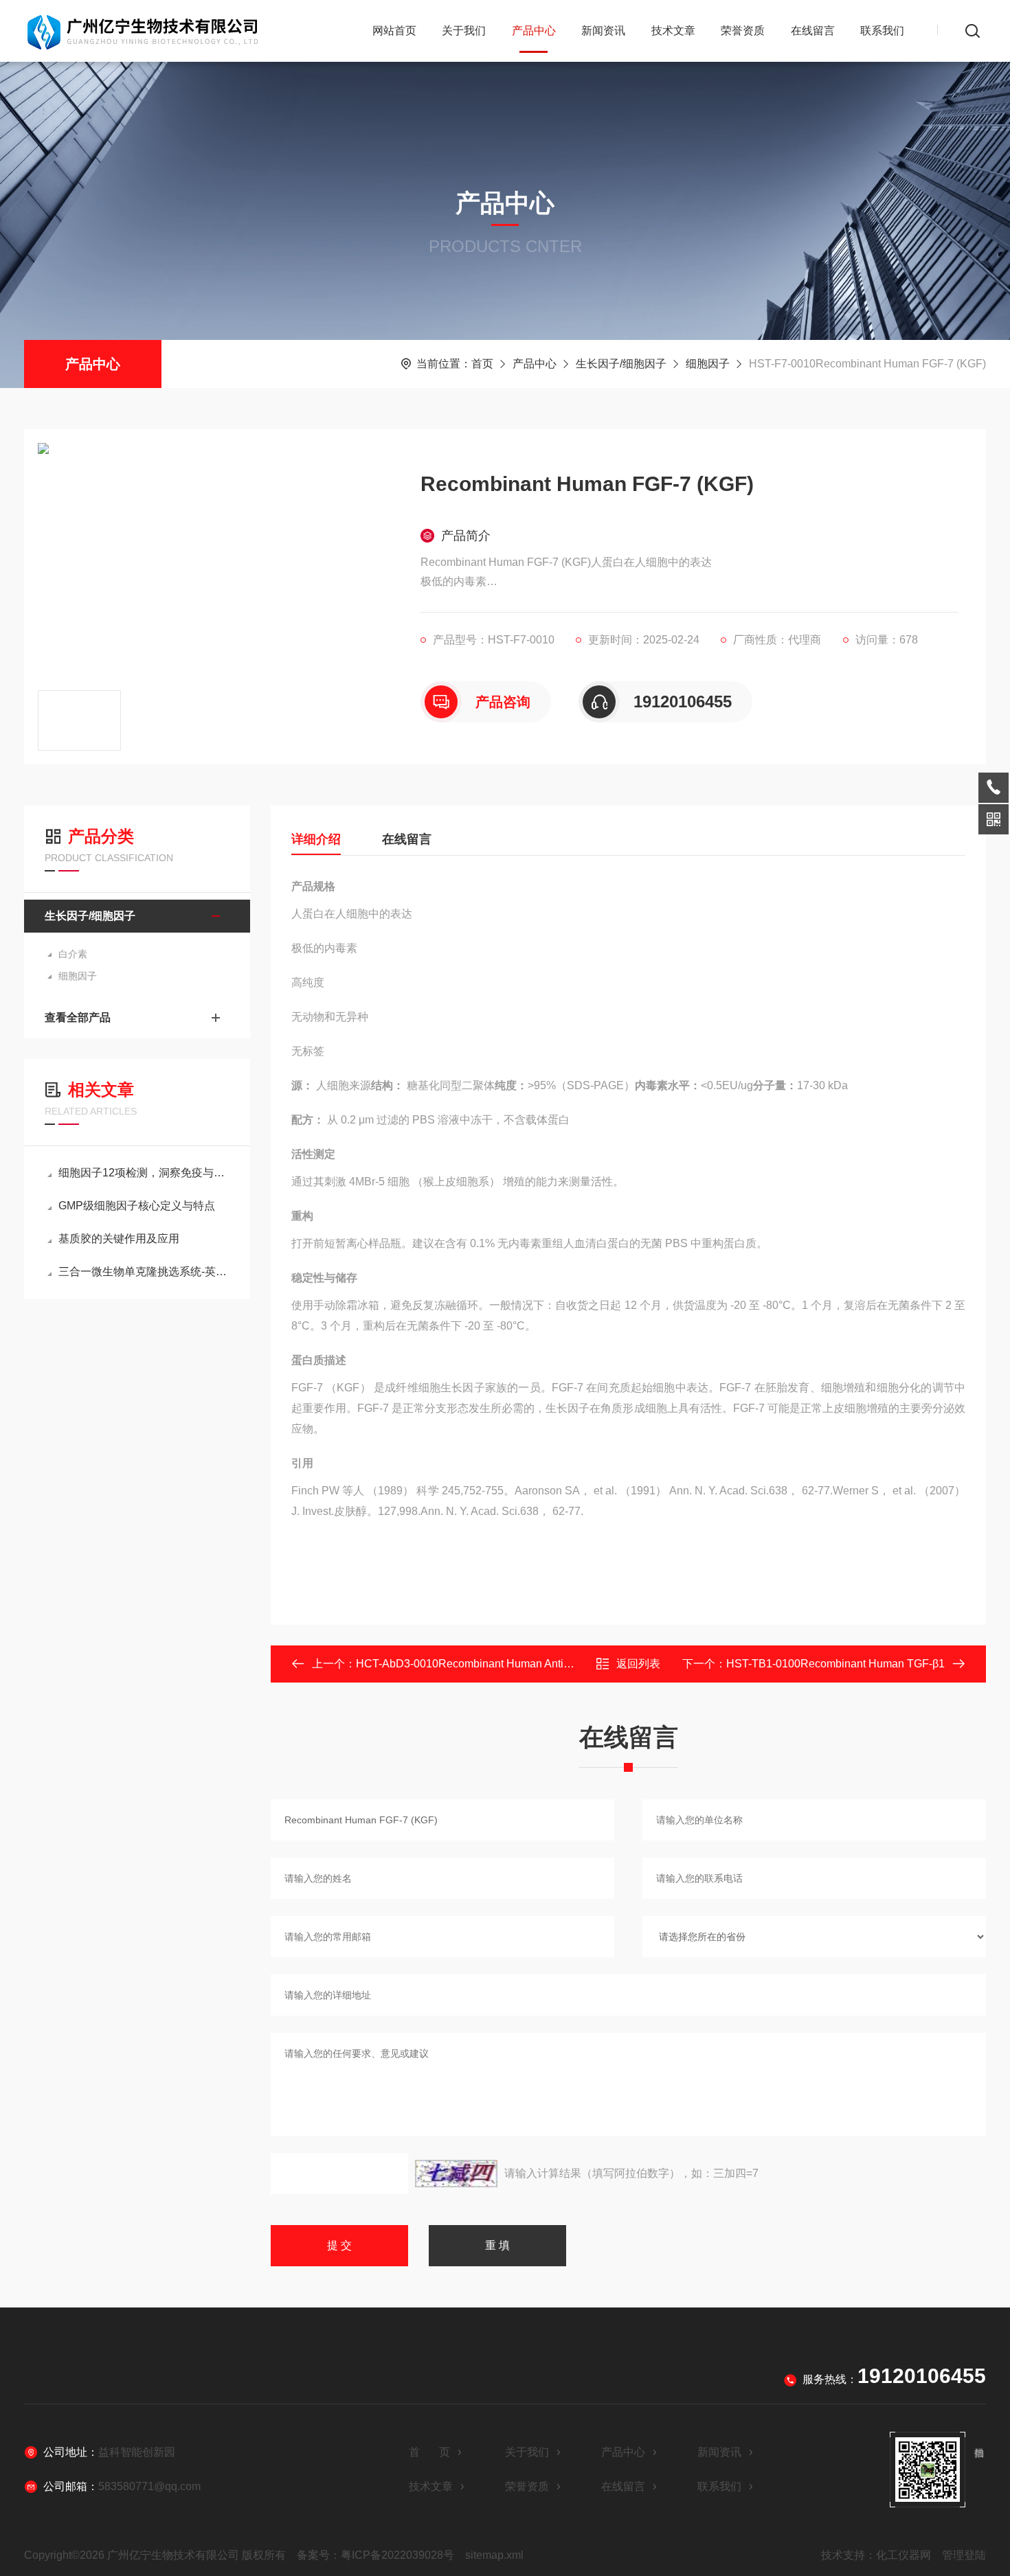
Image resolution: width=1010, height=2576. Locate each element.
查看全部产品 (78, 1017)
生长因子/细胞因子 (621, 364)
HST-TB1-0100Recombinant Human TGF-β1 (835, 1664)
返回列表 (638, 1664)
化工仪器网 (904, 2555)
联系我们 (882, 31)
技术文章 (673, 31)
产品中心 (534, 31)
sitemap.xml (494, 2555)
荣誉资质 (743, 31)
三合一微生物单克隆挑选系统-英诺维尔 (144, 1272)
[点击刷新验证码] (456, 2174)
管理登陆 (964, 2555)
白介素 (73, 954)
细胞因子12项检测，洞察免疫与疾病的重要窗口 (144, 1173)
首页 (482, 364)
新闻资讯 (603, 31)
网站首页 (394, 31)
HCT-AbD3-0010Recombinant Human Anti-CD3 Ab (481, 1664)
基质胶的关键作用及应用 (119, 1239)
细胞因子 (708, 364)
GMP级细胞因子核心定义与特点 (137, 1206)
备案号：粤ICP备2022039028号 (375, 2555)
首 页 (429, 2452)
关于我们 (464, 31)
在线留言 (813, 31)
